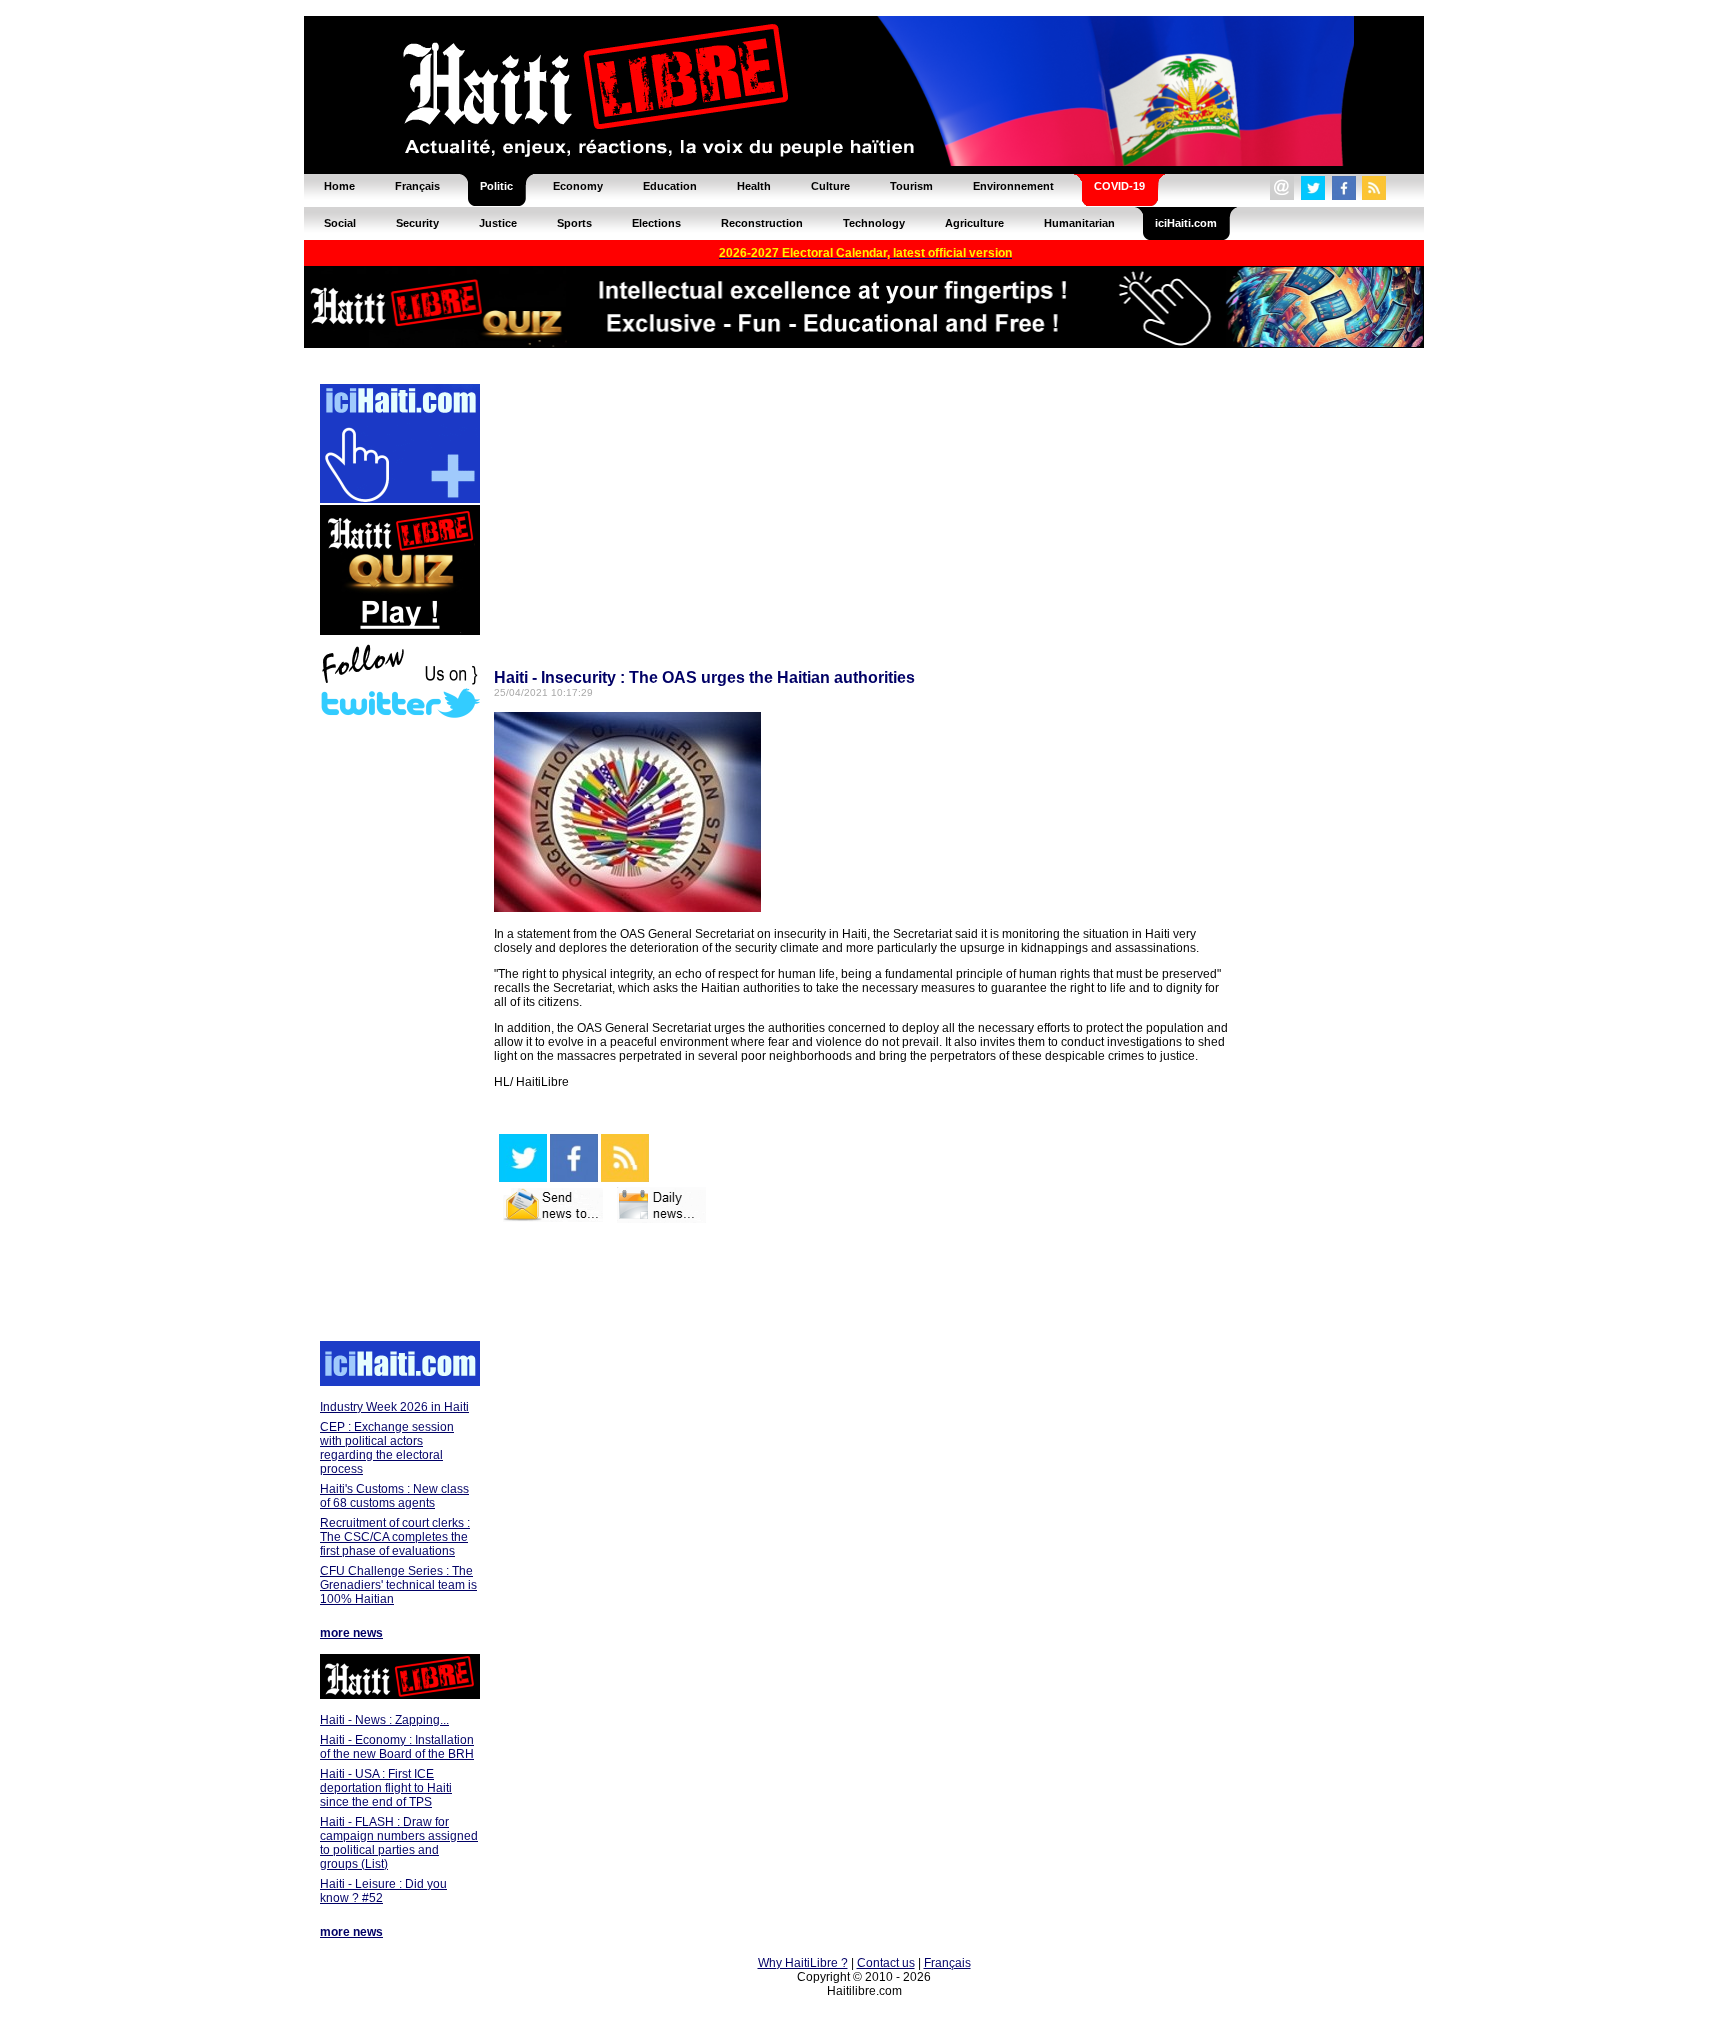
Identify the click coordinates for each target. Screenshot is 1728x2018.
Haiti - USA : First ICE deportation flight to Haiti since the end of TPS (386, 1788)
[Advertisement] (399, 1032)
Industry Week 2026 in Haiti (394, 1407)
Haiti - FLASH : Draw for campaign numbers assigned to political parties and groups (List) (399, 1843)
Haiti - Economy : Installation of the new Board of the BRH (397, 1747)
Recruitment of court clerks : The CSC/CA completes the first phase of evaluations (395, 1537)
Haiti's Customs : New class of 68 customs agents (394, 1496)
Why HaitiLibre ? (803, 1963)
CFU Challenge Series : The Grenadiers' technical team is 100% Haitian (398, 1585)
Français (947, 1963)
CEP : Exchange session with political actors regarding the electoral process (387, 1448)
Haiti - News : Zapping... (384, 1720)
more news (351, 1633)
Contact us (886, 1963)
